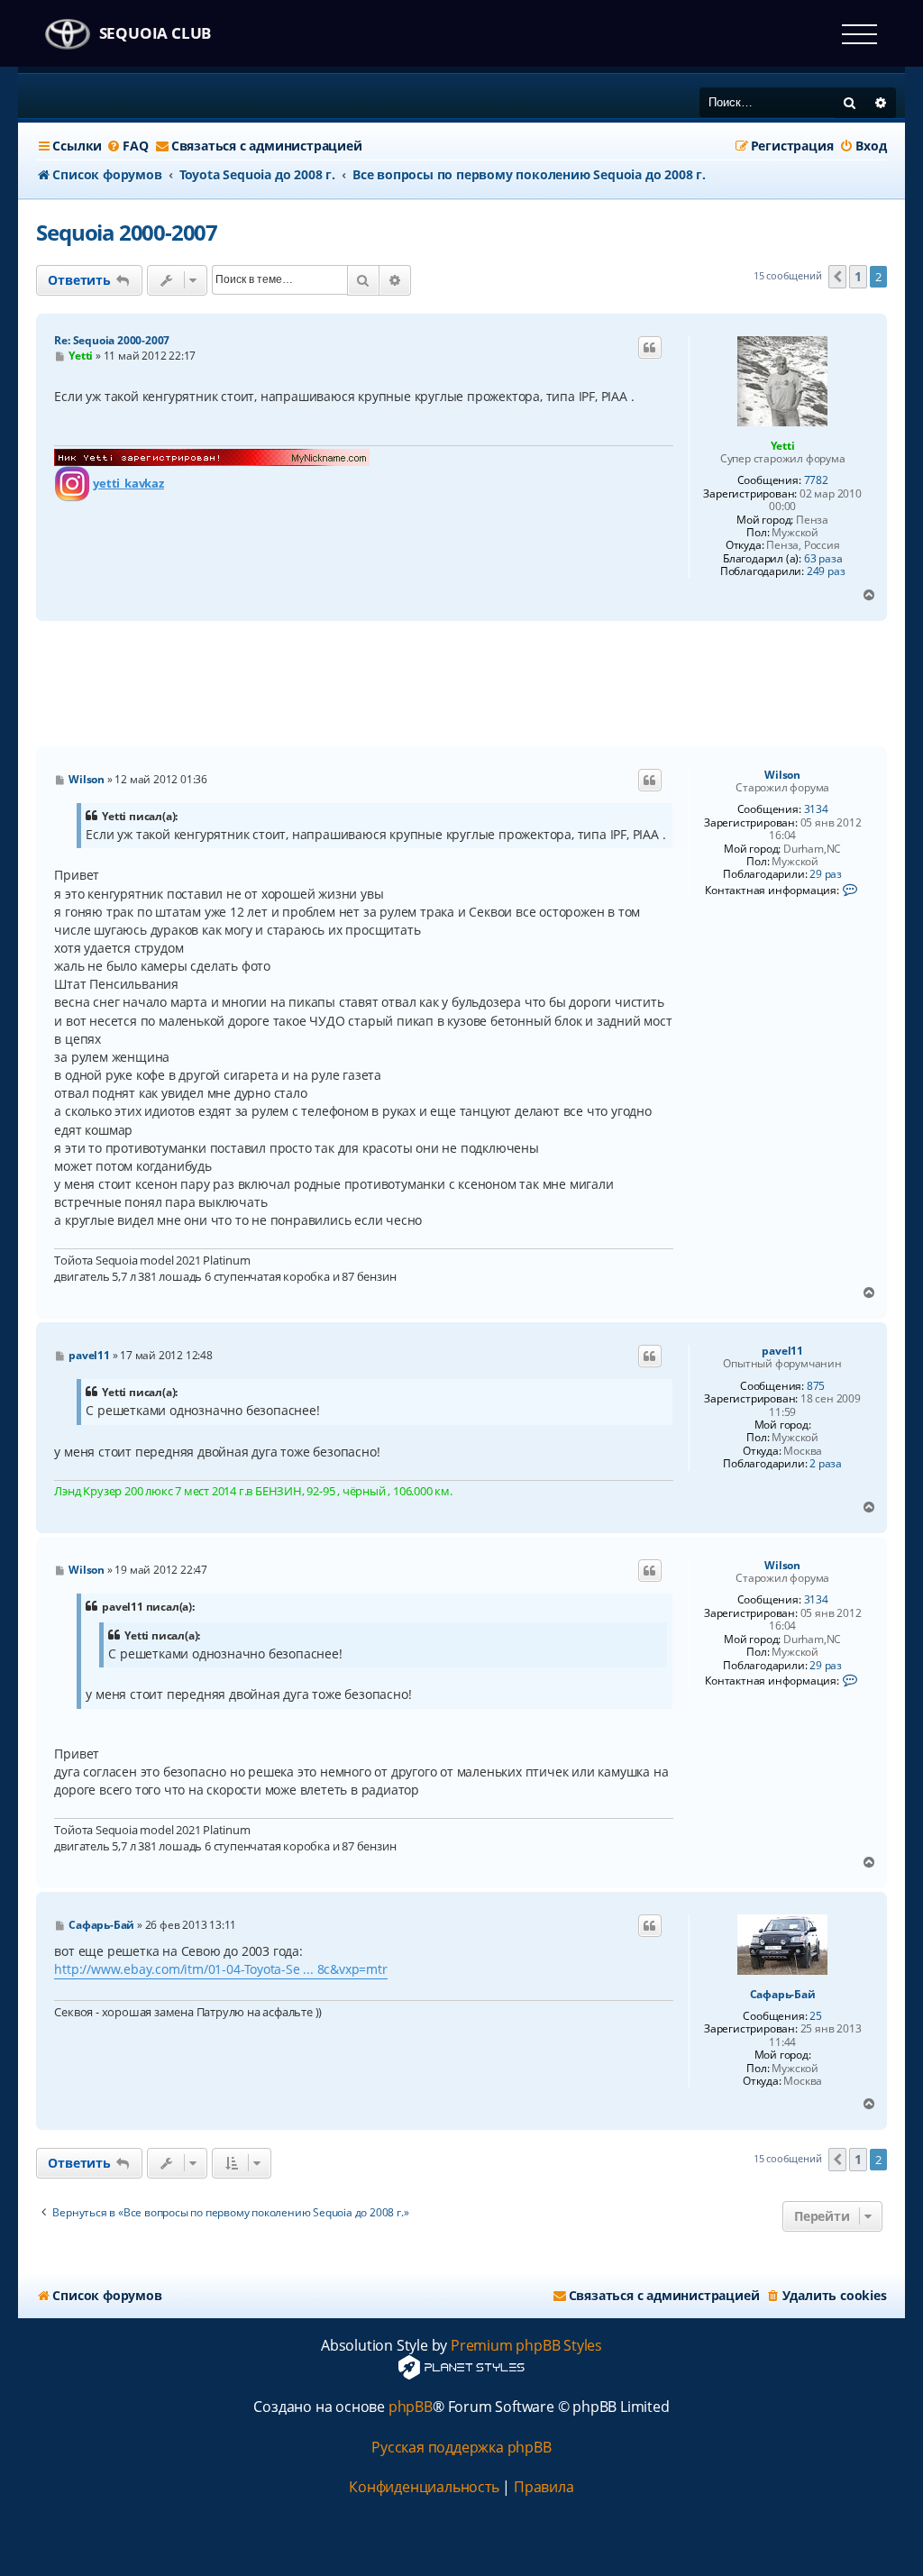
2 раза (826, 1464)
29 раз (826, 874)
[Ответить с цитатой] (650, 348)
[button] (837, 277)
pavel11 (782, 1351)
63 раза (823, 559)
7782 (816, 480)
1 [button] (858, 276)
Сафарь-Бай (783, 1995)
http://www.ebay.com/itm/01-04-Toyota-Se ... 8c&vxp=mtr (220, 1969)
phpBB (411, 2407)
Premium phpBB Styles (526, 2346)
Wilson (782, 775)
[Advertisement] (461, 684)
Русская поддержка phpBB (461, 2448)
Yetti (783, 446)
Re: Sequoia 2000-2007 (112, 340)
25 (816, 2016)
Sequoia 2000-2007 (127, 232)
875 (816, 1386)
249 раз (826, 571)
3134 (816, 809)
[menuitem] (127, 146)
